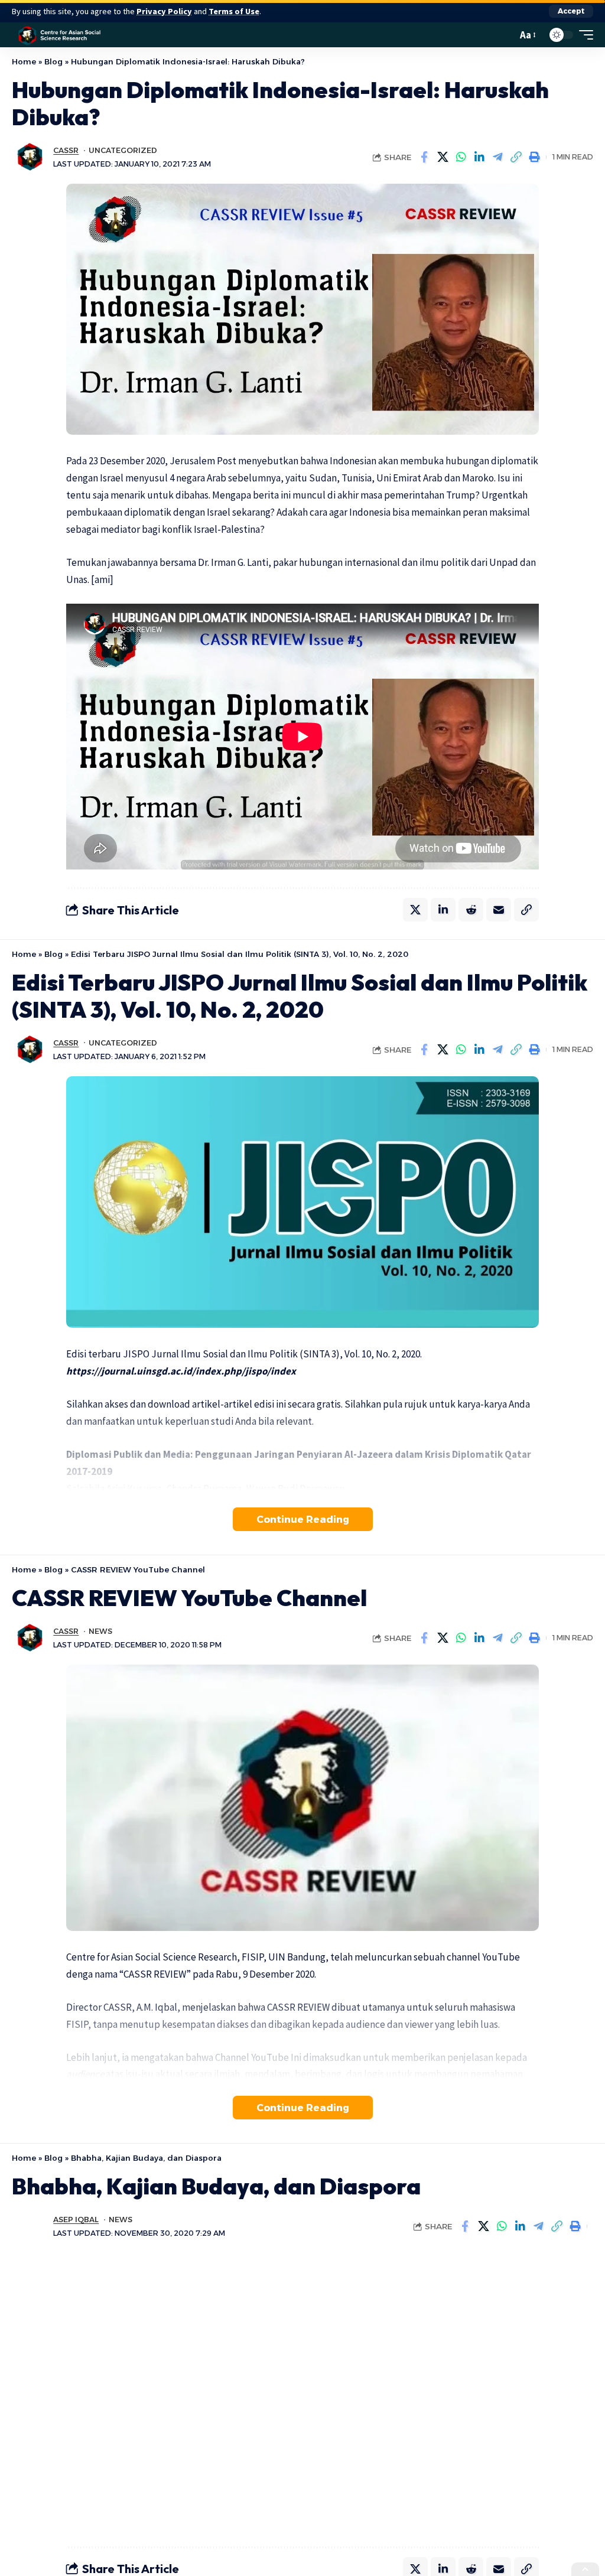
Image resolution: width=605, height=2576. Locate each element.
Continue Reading (303, 1519)
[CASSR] (60, 35)
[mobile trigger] (583, 35)
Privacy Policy (164, 11)
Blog (53, 61)
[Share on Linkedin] (479, 157)
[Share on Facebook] (424, 157)
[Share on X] (443, 157)
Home (24, 61)
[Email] (499, 910)
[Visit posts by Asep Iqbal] (30, 2226)
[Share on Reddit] (471, 910)
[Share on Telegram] (497, 157)
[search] (505, 35)
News (100, 1631)
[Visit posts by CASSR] (30, 157)
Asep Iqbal (76, 2220)
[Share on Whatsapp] (461, 157)
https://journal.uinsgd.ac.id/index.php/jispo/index (181, 1371)
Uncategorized (123, 150)
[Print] (534, 157)
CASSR (66, 150)
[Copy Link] (516, 157)
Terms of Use (234, 11)
